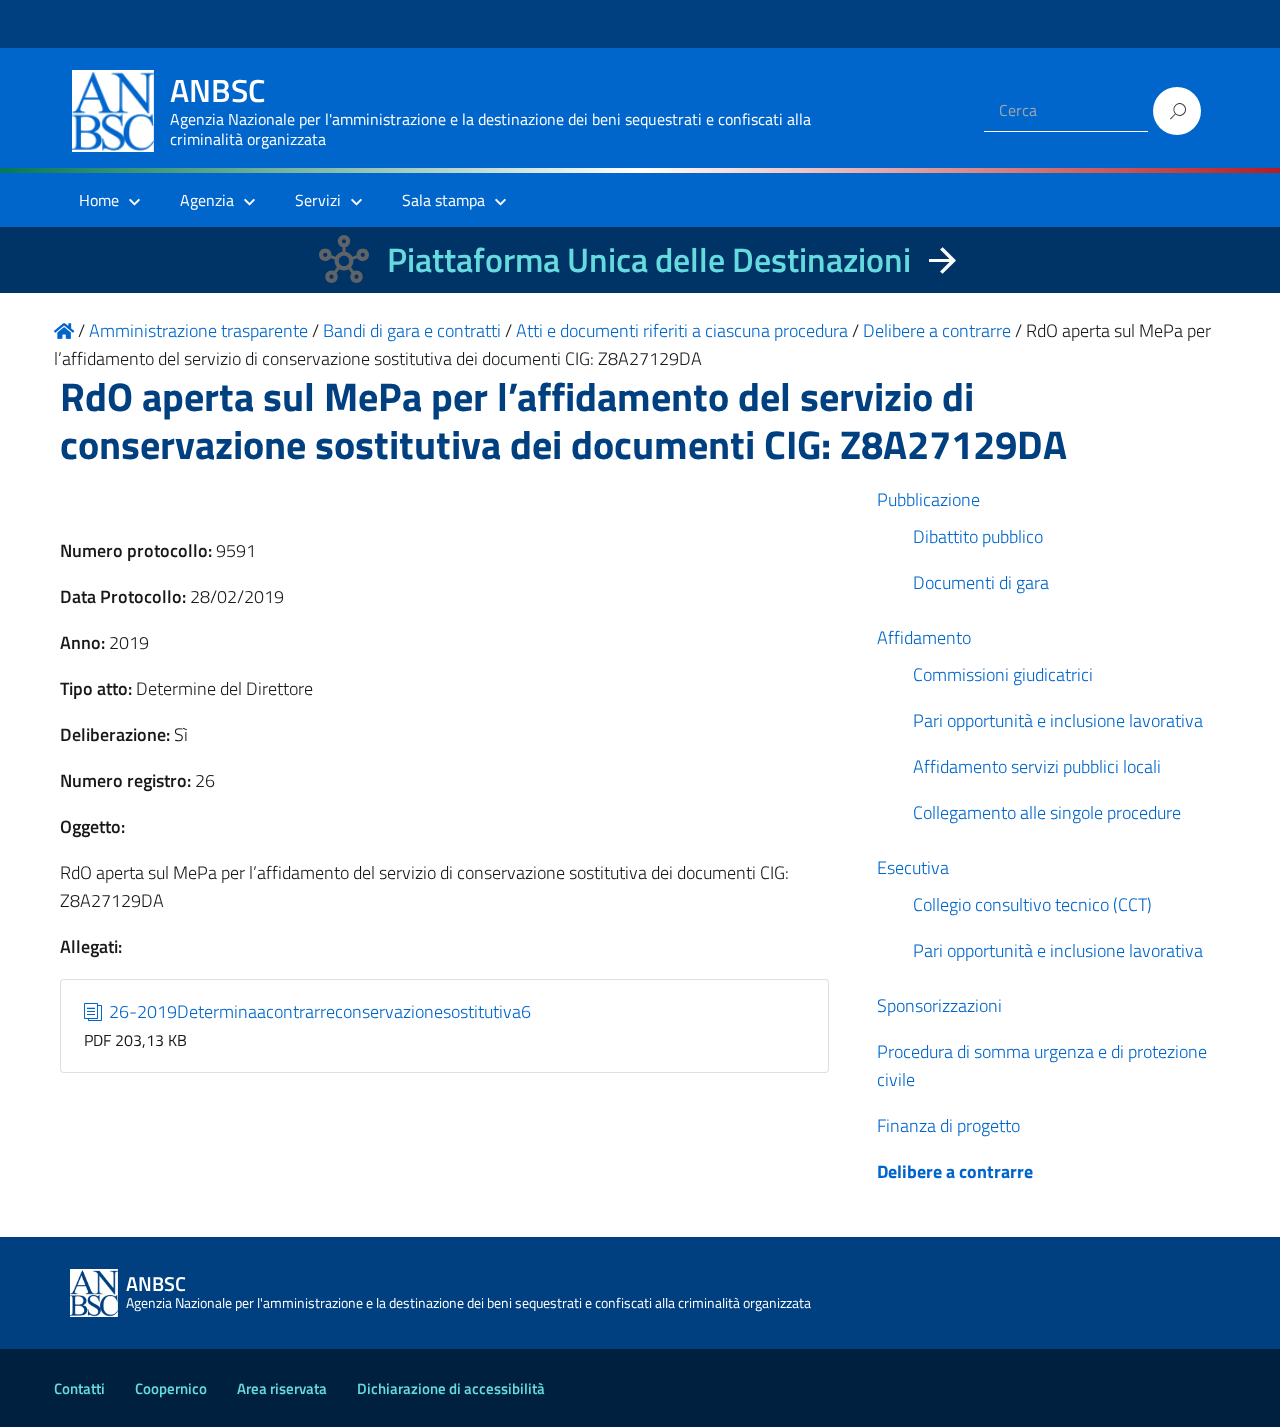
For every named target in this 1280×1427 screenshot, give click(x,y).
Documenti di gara (981, 582)
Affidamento (924, 637)
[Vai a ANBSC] (64, 330)
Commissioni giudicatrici (1003, 674)
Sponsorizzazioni (939, 1005)
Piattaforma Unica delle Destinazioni (649, 259)
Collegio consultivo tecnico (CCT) (1032, 904)
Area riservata (282, 1388)
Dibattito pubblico (978, 536)
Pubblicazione (928, 499)
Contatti (79, 1388)
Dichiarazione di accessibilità (451, 1388)
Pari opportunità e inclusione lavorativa (1058, 720)
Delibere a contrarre (955, 1171)
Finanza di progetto (948, 1125)
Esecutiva (913, 867)
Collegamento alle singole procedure (1047, 812)
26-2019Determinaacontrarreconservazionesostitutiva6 (318, 1011)
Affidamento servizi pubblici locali (1037, 766)
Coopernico (171, 1388)
